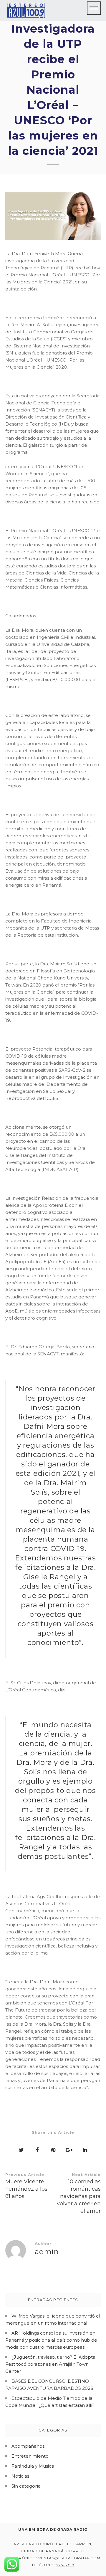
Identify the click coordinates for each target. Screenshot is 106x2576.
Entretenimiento (30, 2456)
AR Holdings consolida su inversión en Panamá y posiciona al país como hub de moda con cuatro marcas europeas (51, 2340)
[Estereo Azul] (26, 11)
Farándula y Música (33, 2466)
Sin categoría (26, 2486)
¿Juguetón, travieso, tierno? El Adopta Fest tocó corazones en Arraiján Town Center (50, 2364)
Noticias (20, 2476)
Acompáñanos (28, 2446)
